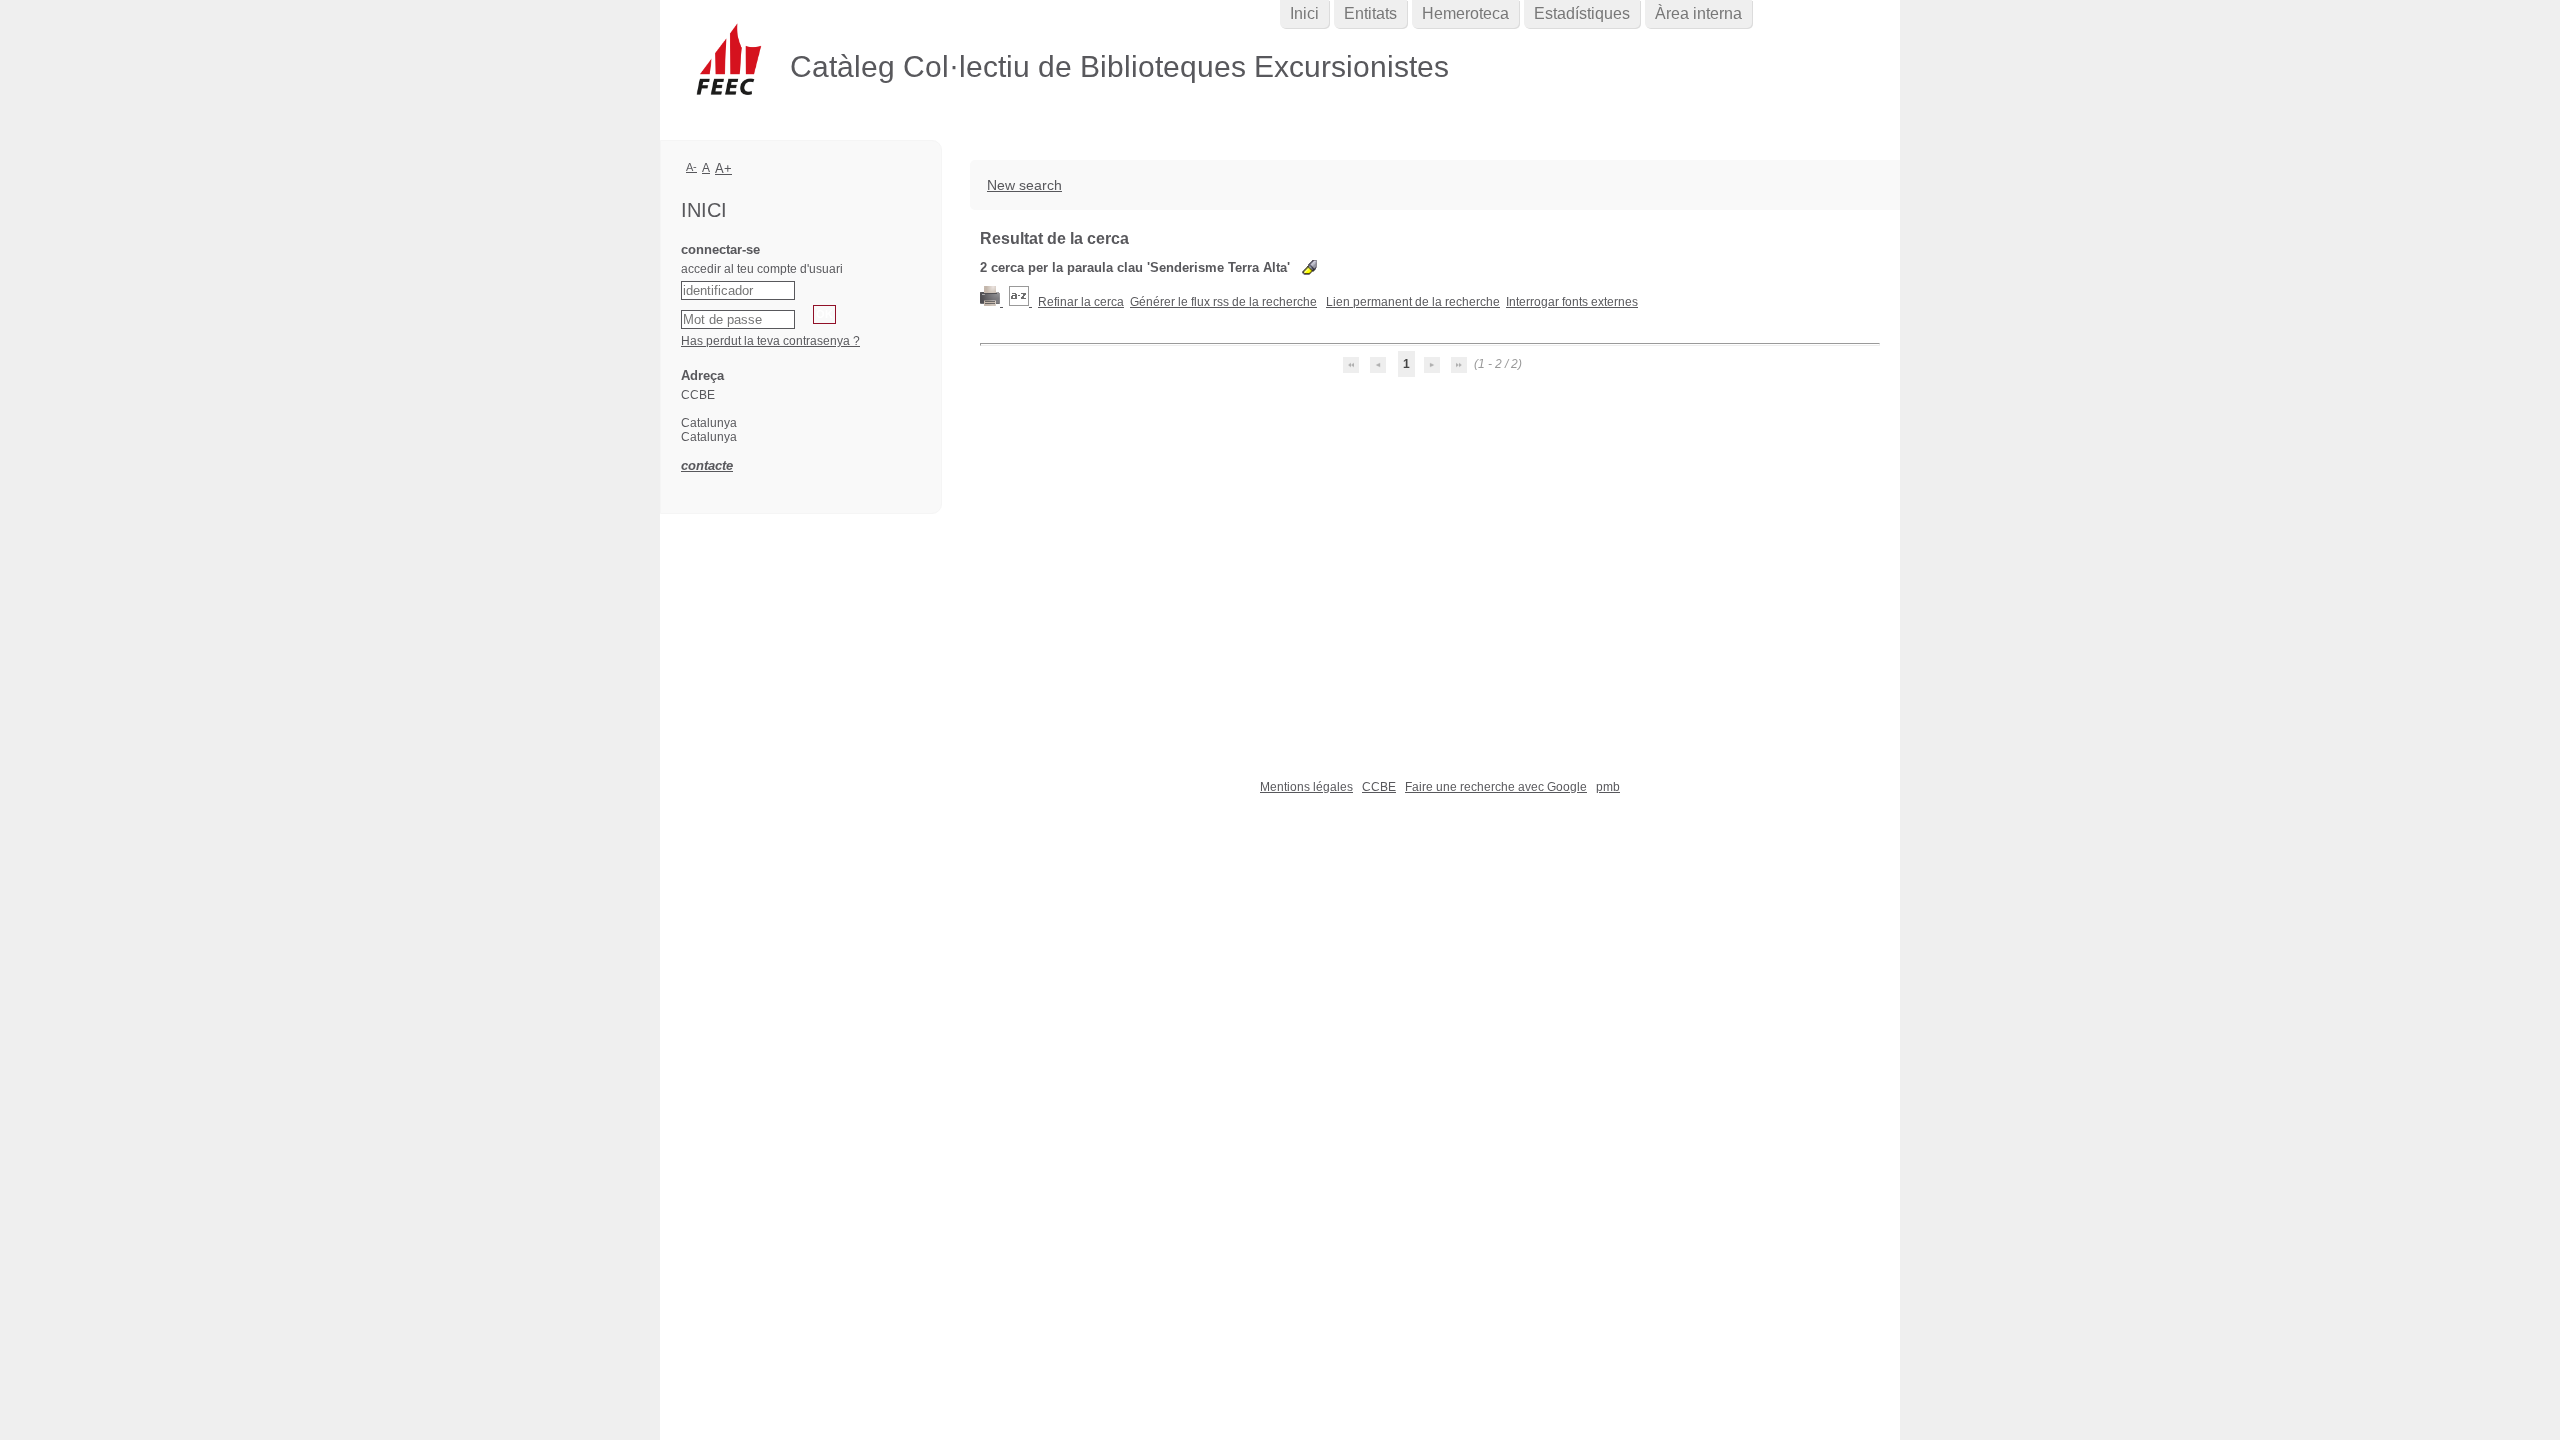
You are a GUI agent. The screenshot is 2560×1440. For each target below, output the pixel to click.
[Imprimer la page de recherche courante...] (991, 302)
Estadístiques (1582, 13)
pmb (1608, 787)
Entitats (1370, 13)
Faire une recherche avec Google (1496, 787)
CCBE (1379, 787)
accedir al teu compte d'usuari (762, 269)
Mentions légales (1306, 787)
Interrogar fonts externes (1572, 302)
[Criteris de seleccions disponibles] (1020, 302)
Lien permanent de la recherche (1413, 302)
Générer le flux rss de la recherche (1223, 302)
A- (691, 167)
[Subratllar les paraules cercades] (1309, 267)
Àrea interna (1698, 13)
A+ (723, 168)
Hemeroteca (1465, 13)
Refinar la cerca (1081, 302)
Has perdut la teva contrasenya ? (770, 341)
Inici (1304, 13)
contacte (707, 465)
